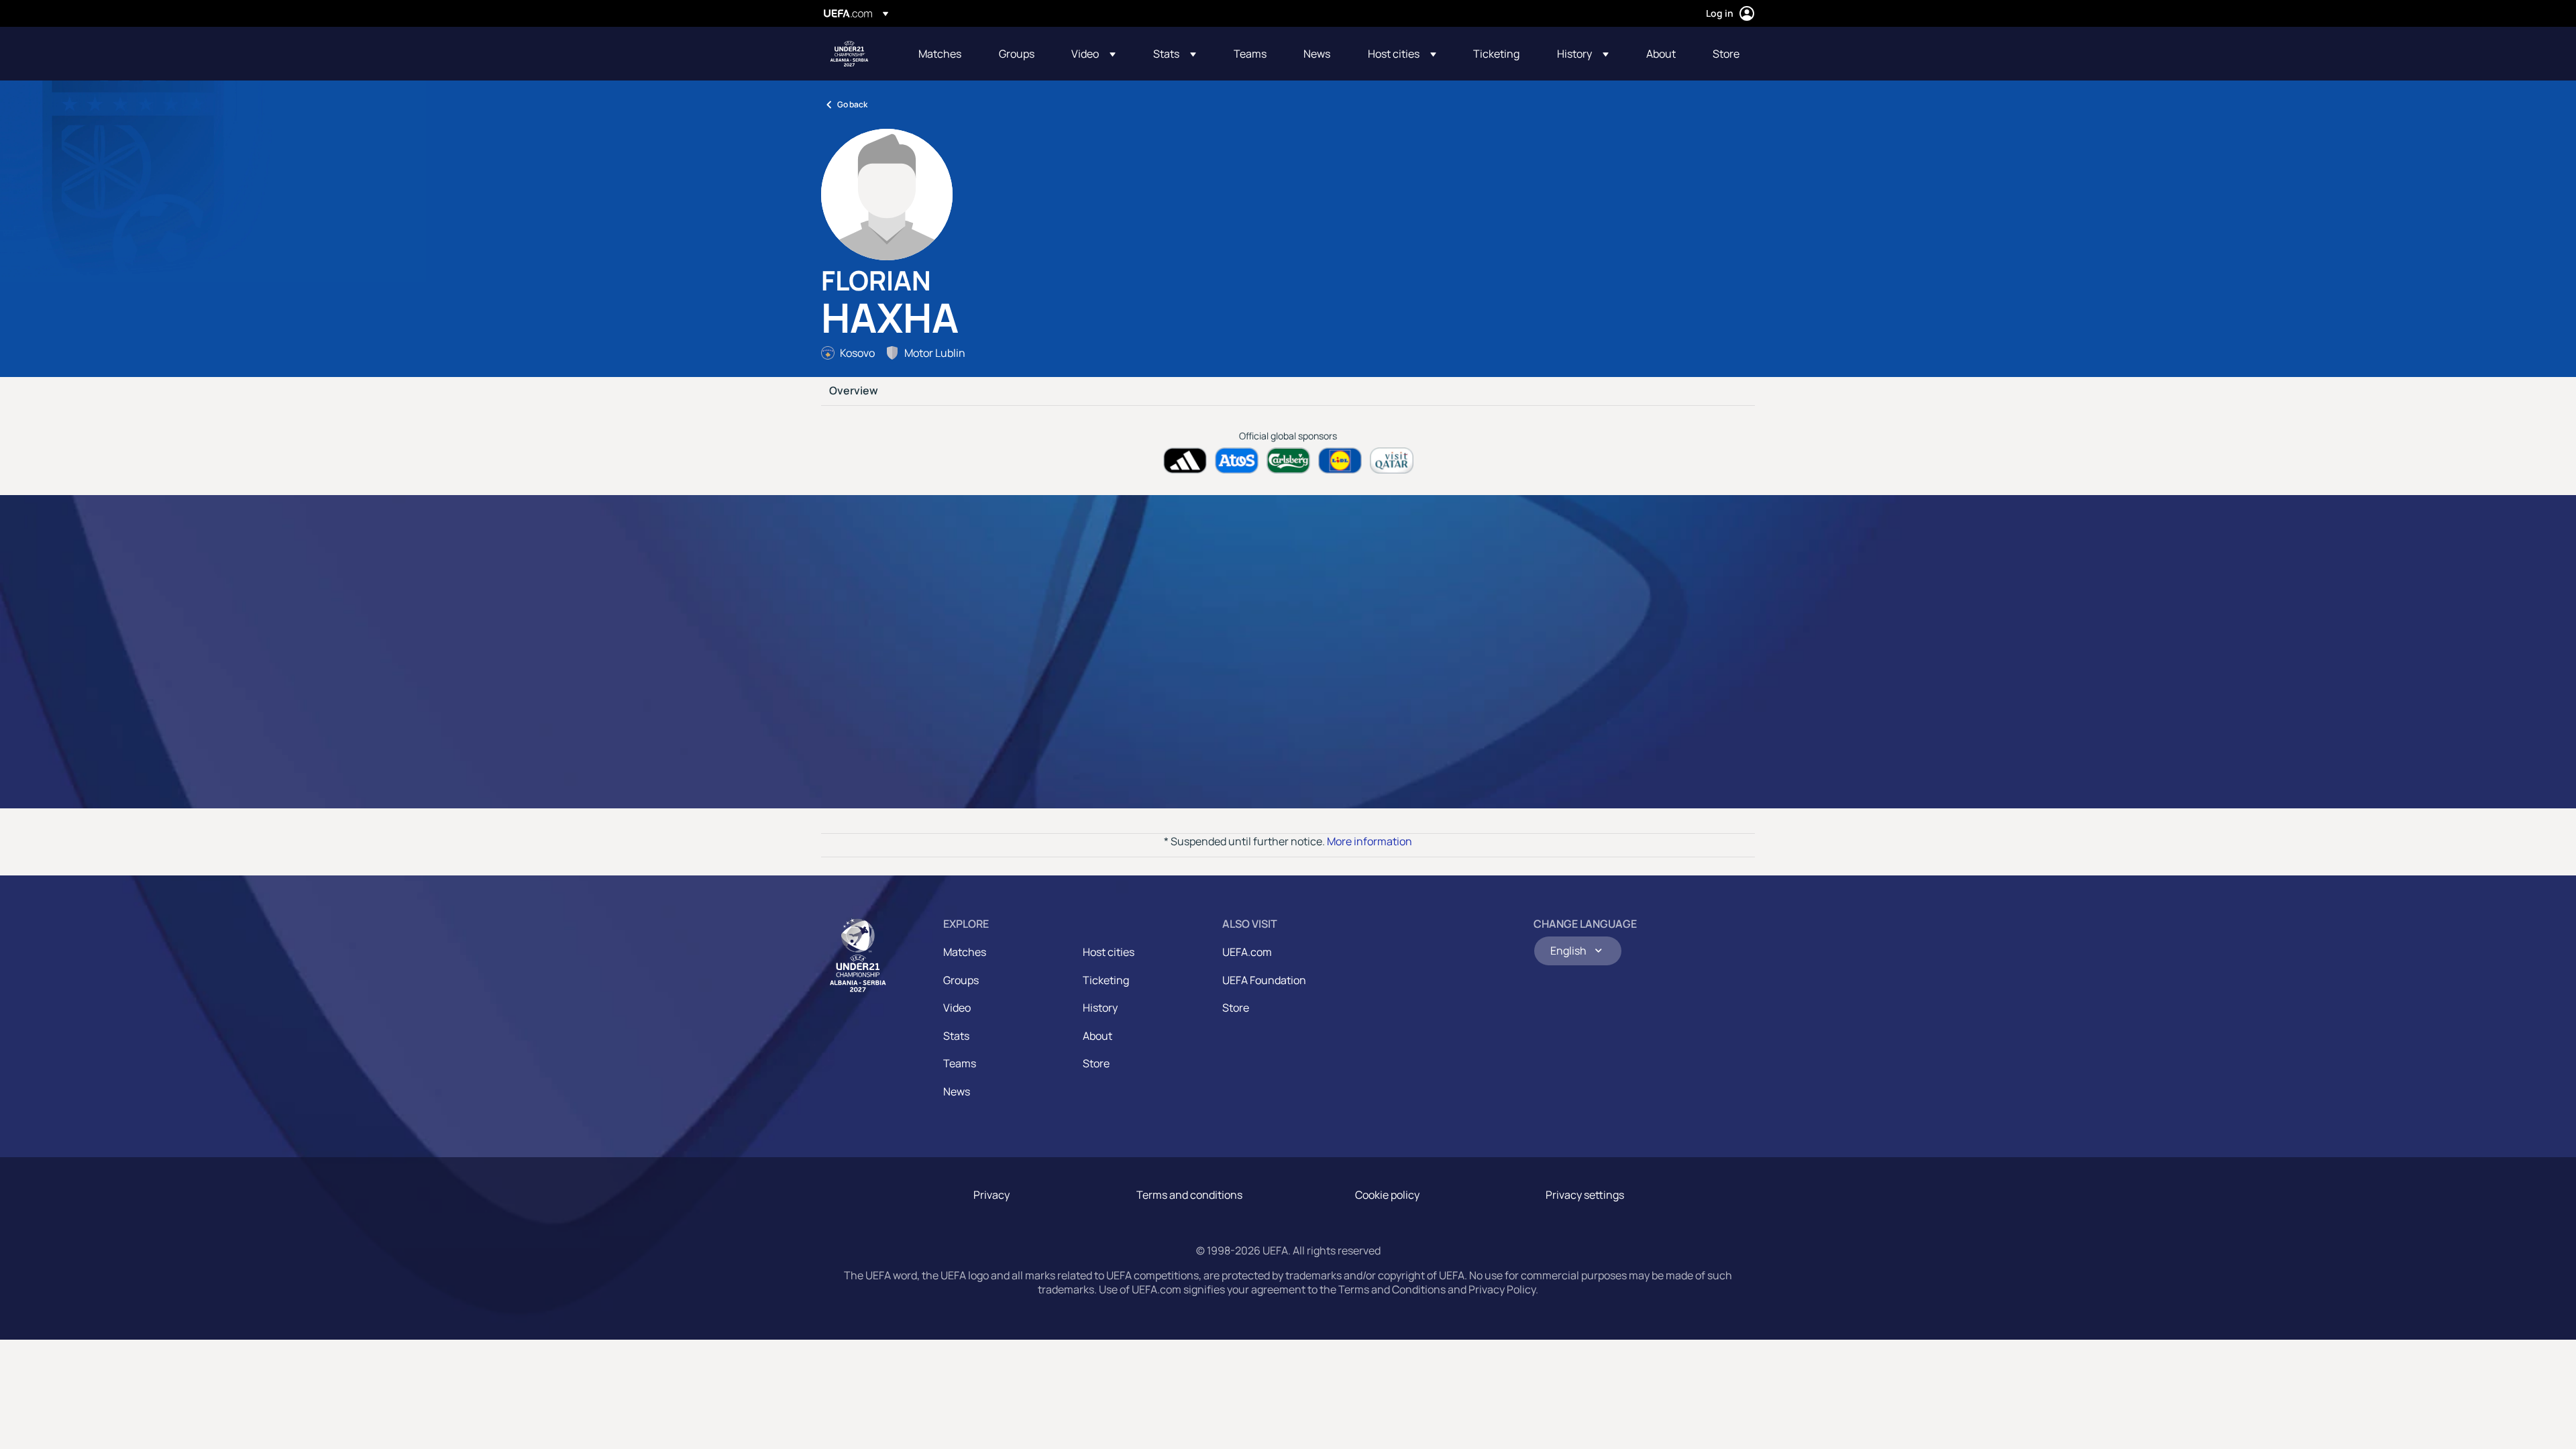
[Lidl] (1340, 461)
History (1100, 1008)
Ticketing (1106, 980)
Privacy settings (1585, 1195)
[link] (940, 54)
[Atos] (1237, 461)
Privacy (991, 1195)
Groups (961, 980)
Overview (854, 391)
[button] (1093, 54)
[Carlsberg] (1288, 461)
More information (1370, 841)
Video (957, 1008)
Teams (960, 1063)
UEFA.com (1247, 952)
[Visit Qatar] (1392, 461)
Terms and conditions (1189, 1195)
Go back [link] (852, 104)
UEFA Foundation (1264, 980)
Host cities (1109, 952)
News (957, 1091)
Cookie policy (1387, 1195)
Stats (956, 1036)
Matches (965, 952)
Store (1096, 1063)
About (1097, 1036)
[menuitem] (942, 54)
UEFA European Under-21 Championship (849, 54)
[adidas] (1185, 461)
